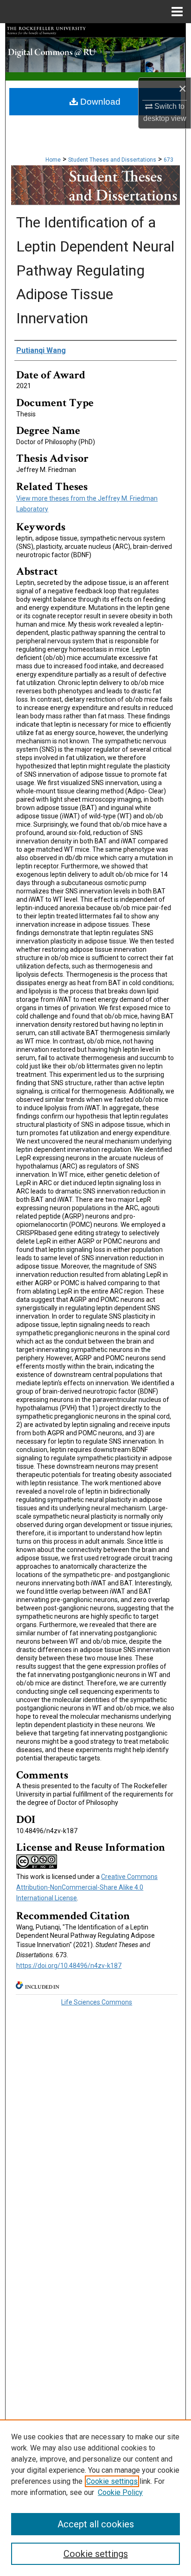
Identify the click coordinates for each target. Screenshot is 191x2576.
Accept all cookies (96, 2524)
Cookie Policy (120, 2492)
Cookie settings (112, 2481)
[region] (95, 2498)
